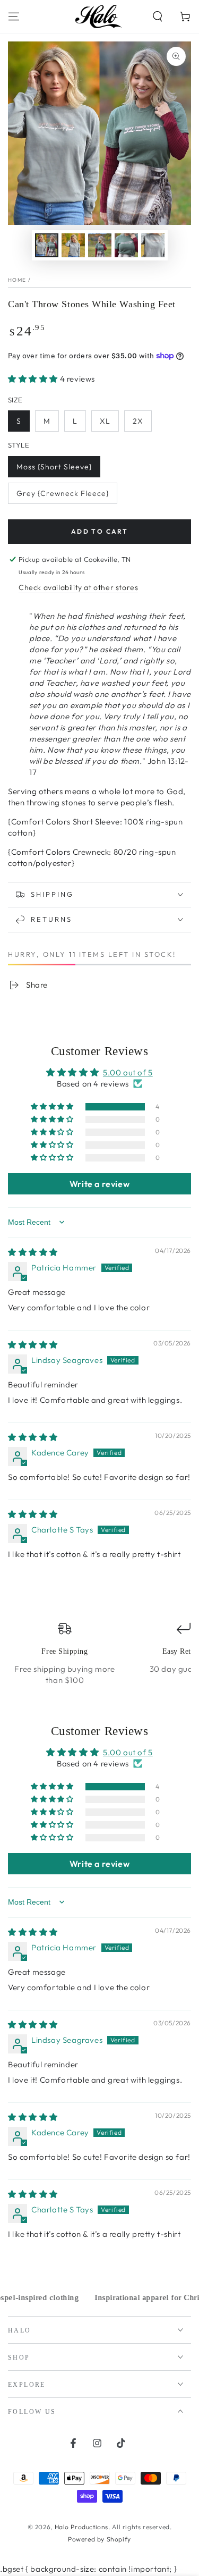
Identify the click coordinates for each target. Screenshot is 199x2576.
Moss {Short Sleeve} (54, 467)
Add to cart (99, 531)
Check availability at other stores (78, 587)
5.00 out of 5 (128, 1072)
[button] (158, 16)
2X (138, 421)
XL (105, 421)
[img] (33, 1252)
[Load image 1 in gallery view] (47, 245)
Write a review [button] (99, 1184)
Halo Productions (82, 2527)
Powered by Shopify (99, 2539)
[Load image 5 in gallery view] (153, 245)
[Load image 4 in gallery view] (126, 245)
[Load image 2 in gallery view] (73, 245)
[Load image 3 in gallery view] (100, 245)
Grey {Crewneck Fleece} (63, 493)
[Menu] (14, 16)
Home (17, 280)
